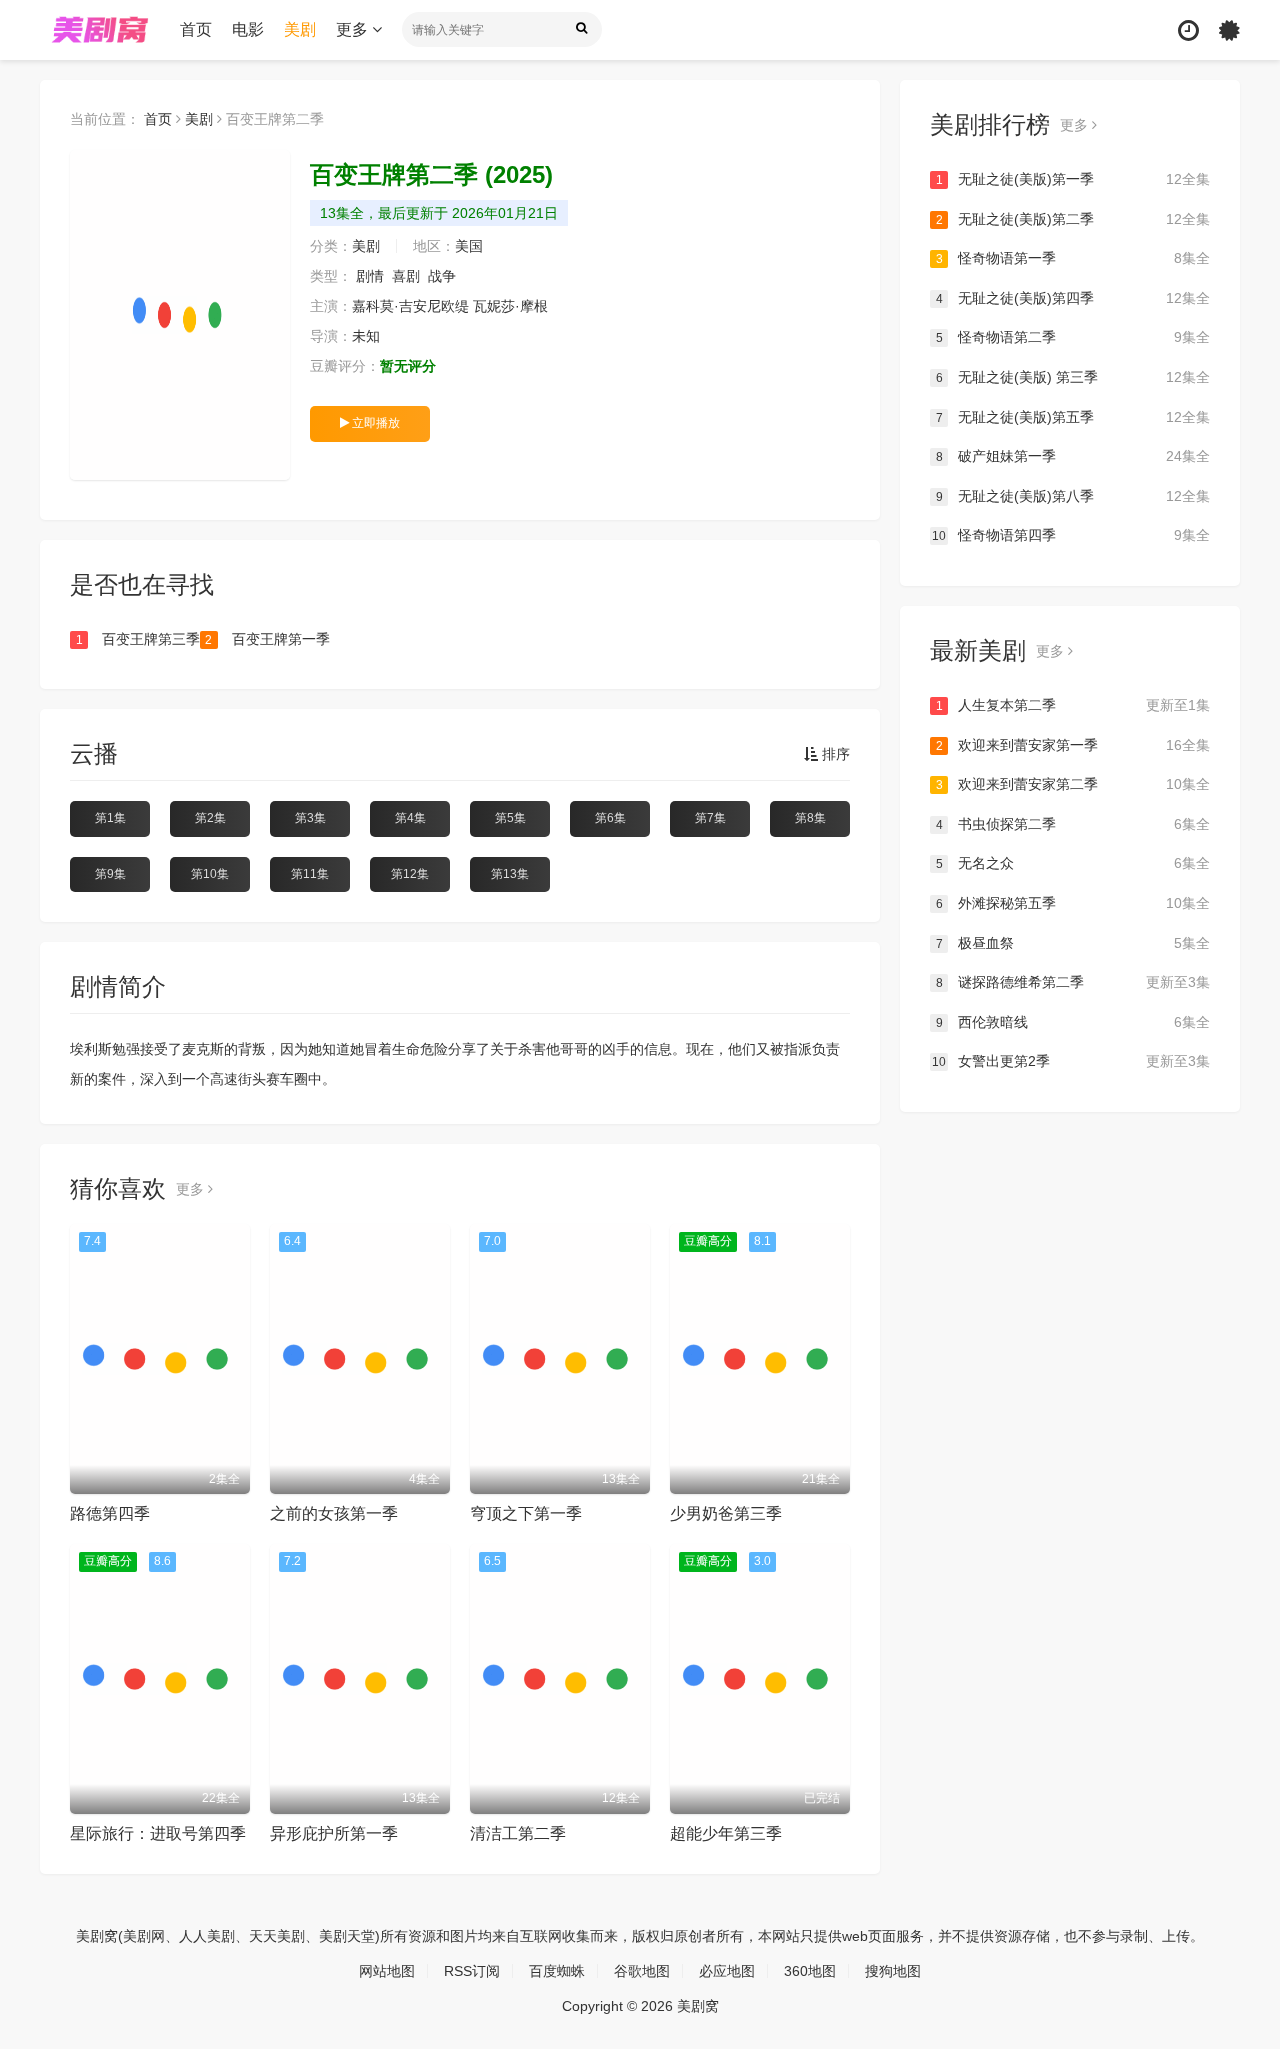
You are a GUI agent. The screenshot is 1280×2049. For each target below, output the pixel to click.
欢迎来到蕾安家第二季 (1073, 784)
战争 (442, 276)
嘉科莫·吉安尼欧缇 (410, 306)
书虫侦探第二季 (1073, 824)
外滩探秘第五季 (1073, 903)
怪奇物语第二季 (1073, 337)
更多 (354, 29)
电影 (248, 29)
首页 (196, 29)
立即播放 (374, 423)
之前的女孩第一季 (334, 1513)
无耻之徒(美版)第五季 (1073, 417)
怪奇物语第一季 (1073, 258)
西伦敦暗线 (1073, 1022)
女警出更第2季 (1071, 1061)
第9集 (110, 874)
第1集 (110, 818)
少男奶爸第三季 (726, 1513)
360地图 (810, 1971)
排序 (834, 754)
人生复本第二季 (1073, 705)
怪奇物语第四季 (1071, 535)
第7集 (710, 818)
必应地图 (727, 1971)
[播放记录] (1188, 30)
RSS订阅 (472, 1971)
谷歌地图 (642, 1971)
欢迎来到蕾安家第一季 (1073, 745)
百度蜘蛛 (557, 1971)
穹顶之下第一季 (526, 1513)
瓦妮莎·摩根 (510, 306)
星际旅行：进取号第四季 (158, 1833)
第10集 (210, 874)
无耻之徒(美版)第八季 (1073, 496)
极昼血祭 (1073, 943)
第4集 (410, 818)
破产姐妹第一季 (1073, 456)
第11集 (310, 874)
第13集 (510, 874)
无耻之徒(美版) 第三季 (1073, 377)
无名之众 (1073, 863)
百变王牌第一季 (267, 639)
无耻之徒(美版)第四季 (1073, 298)
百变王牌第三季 (138, 639)
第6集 (610, 818)
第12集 (410, 874)
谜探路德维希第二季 (1073, 982)
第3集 (310, 818)
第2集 (210, 818)
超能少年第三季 (726, 1833)
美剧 (300, 29)
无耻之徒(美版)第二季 (1073, 219)
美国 (469, 246)
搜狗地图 (893, 1971)
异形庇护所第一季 (334, 1833)
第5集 (510, 818)
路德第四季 (110, 1513)
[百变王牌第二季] (180, 315)
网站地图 (387, 1971)
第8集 (810, 818)
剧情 (370, 276)
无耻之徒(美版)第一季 (1073, 179)
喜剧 (406, 276)
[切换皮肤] (1229, 30)
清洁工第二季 (518, 1833)
